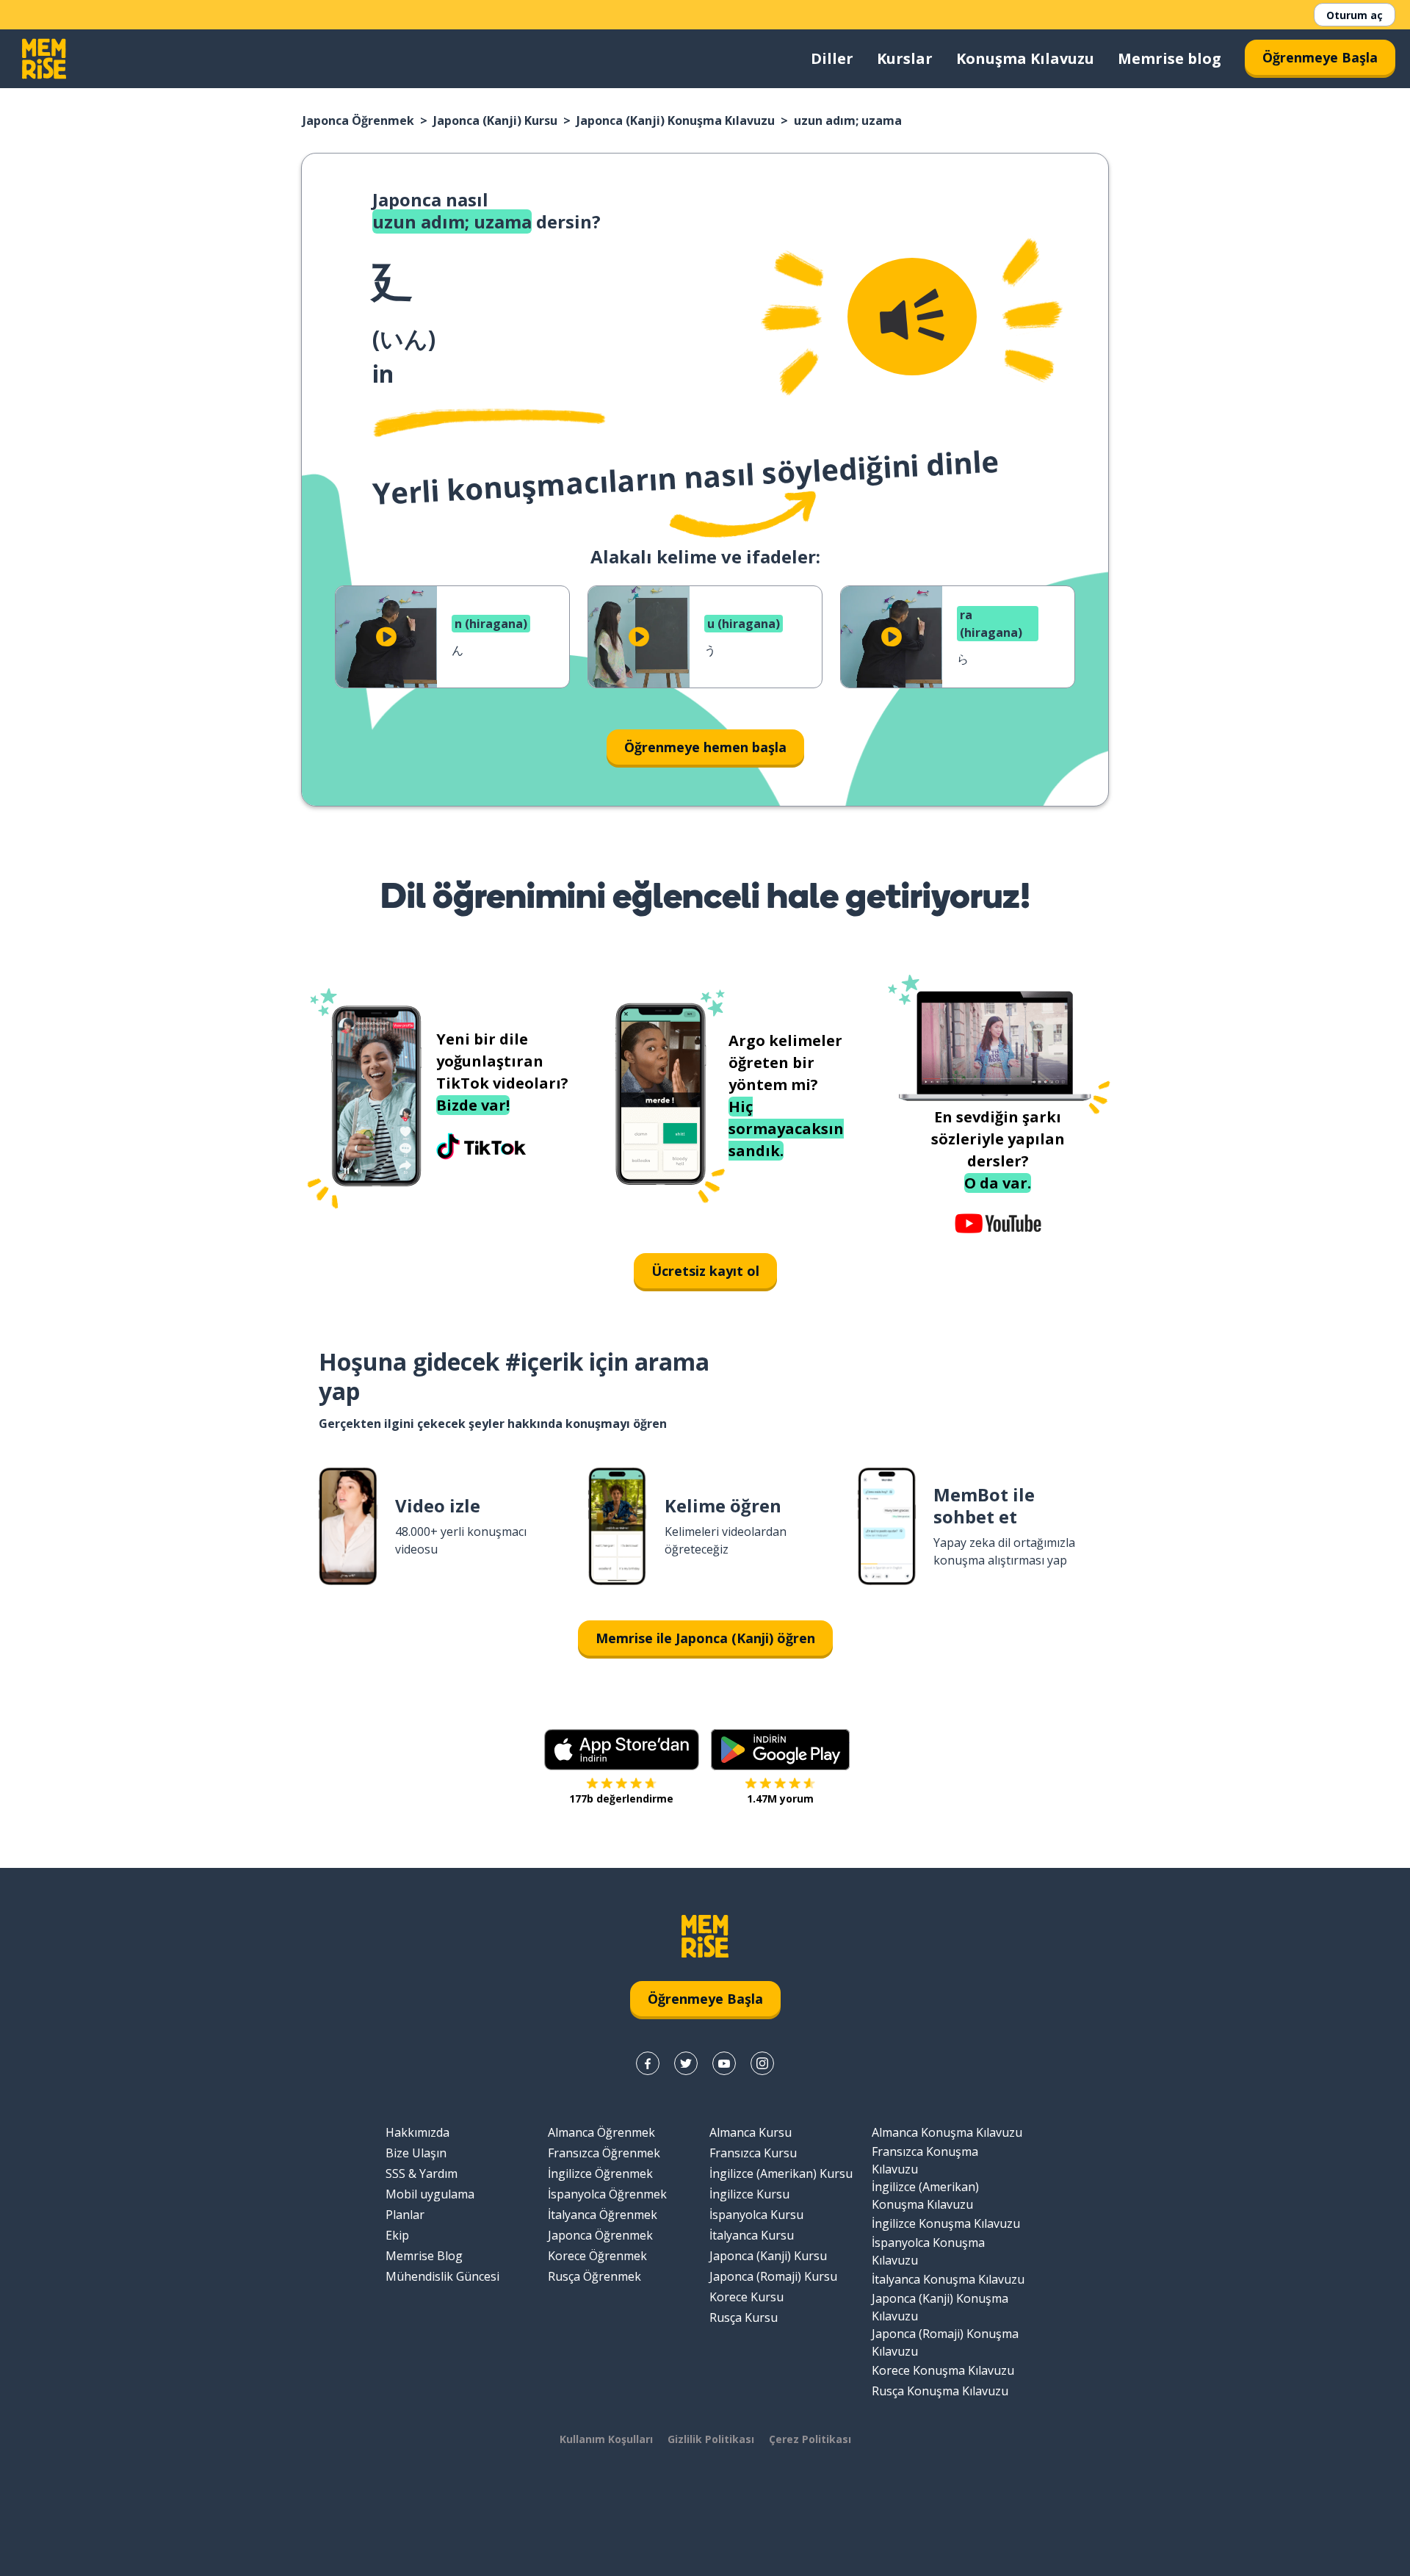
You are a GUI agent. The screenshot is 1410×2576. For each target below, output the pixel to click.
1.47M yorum (780, 1798)
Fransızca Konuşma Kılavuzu (925, 2160)
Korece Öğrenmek (597, 2256)
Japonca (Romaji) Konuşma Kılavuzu (945, 2342)
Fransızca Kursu (753, 2153)
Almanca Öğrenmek (601, 2132)
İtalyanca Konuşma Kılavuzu (948, 2279)
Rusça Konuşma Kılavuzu (940, 2391)
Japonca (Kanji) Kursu (495, 120)
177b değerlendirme (621, 1798)
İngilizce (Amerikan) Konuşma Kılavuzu (925, 2196)
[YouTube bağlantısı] (724, 2063)
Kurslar (905, 58)
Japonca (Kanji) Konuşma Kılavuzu (676, 120)
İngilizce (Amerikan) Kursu (781, 2173)
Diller (832, 58)
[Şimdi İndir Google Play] (780, 1750)
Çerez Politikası (810, 2439)
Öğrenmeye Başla (1320, 57)
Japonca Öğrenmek (358, 120)
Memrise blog (1169, 58)
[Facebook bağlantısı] (648, 2063)
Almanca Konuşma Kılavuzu (947, 2132)
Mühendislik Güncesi (442, 2276)
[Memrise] (44, 59)
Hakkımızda (417, 2132)
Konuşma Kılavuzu (1025, 58)
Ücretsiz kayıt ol (705, 1271)
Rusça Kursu (744, 2317)
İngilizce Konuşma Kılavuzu (946, 2223)
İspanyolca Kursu (756, 2215)
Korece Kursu (746, 2297)
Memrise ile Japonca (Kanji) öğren (705, 1638)
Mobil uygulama (430, 2194)
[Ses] (912, 317)
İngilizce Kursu (749, 2194)
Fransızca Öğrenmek (604, 2153)
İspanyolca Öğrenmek (607, 2194)
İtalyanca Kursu (752, 2235)
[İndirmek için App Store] (622, 1750)
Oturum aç (1355, 15)
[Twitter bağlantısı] (686, 2063)
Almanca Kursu (751, 2132)
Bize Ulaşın (416, 2153)
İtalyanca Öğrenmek (603, 2215)
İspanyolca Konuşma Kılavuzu (928, 2251)
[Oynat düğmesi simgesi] (386, 637)
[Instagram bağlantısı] (762, 2063)
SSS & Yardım (422, 2173)
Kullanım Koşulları (606, 2439)
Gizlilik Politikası (711, 2439)
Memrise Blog (424, 2256)
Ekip (397, 2235)
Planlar (405, 2215)
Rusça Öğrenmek (594, 2276)
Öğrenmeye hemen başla (705, 747)
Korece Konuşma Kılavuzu (943, 2370)
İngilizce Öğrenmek (600, 2173)
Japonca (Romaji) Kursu (773, 2276)
